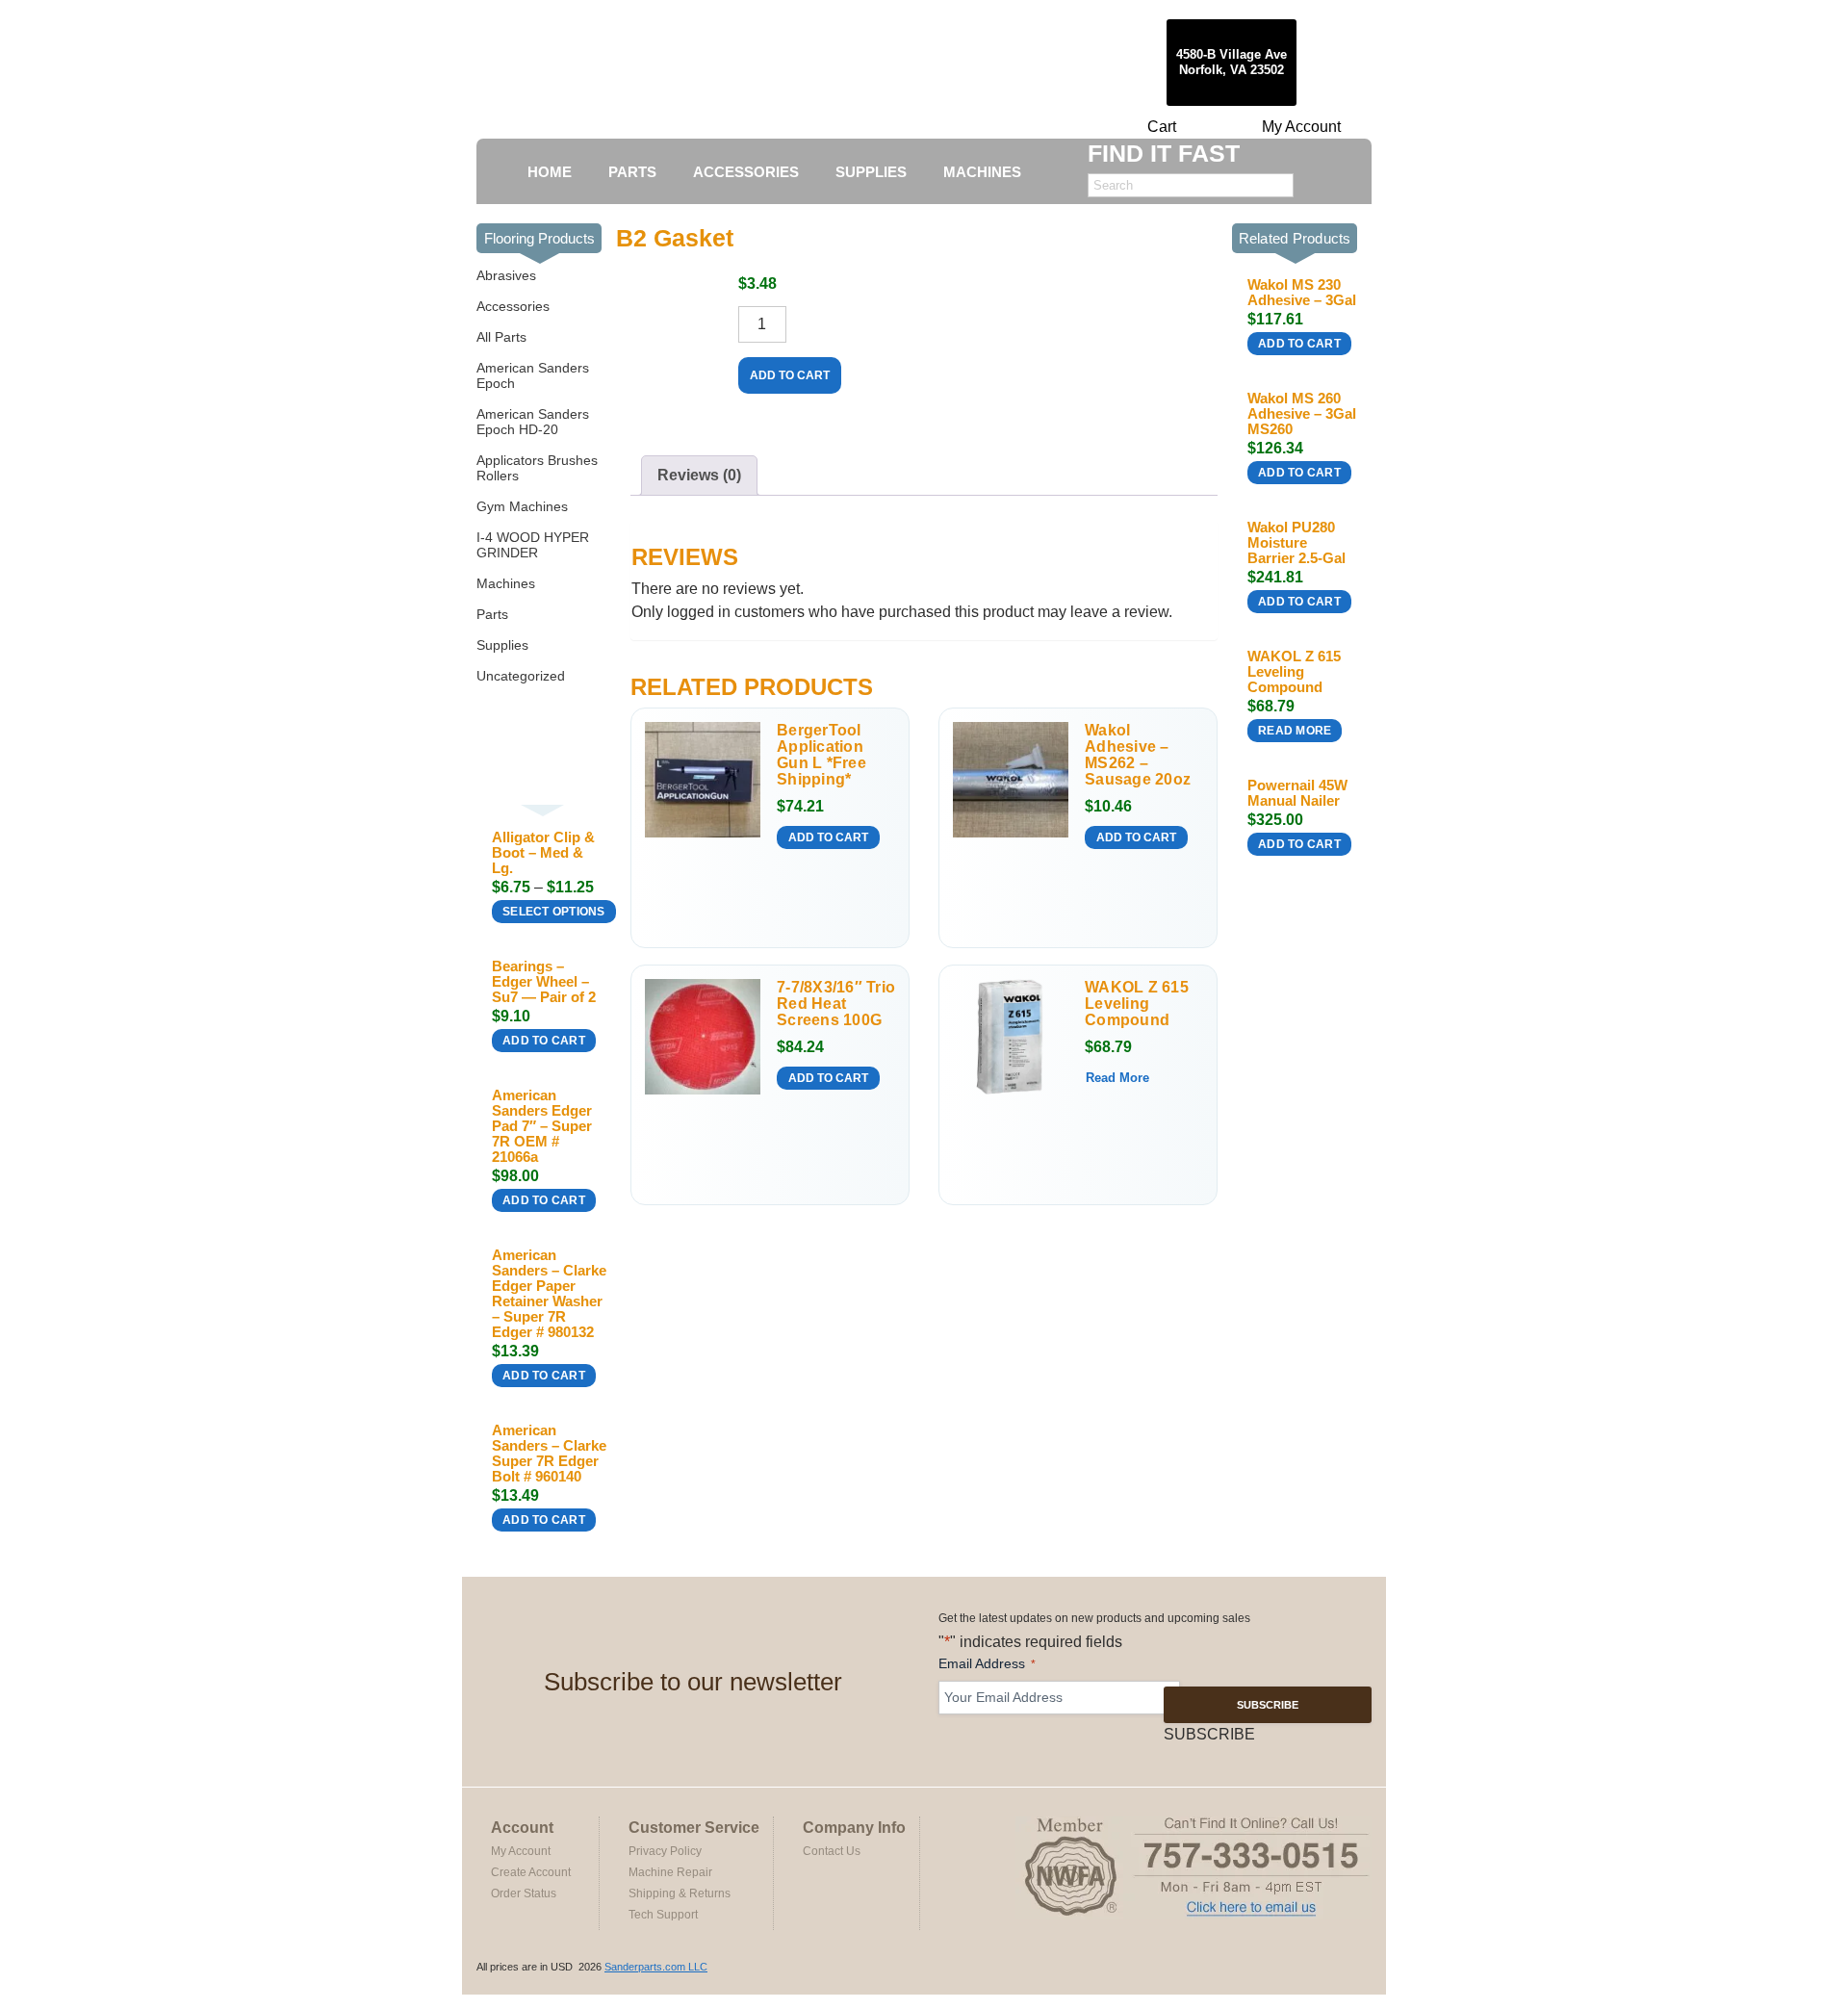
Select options (554, 912)
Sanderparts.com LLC (656, 1967)
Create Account (531, 1872)
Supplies (502, 645)
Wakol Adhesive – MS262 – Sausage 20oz (1138, 755)
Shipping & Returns (680, 1893)
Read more (1117, 1078)
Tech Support (663, 1915)
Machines (506, 583)
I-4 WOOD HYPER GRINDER (533, 545)
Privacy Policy (665, 1851)
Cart (1162, 127)
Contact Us (832, 1851)
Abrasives (506, 275)
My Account (1301, 127)
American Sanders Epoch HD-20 (533, 422)
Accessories (513, 306)
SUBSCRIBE (1268, 1705)
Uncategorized (521, 676)
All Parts (501, 337)
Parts (492, 614)
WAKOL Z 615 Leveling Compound (1137, 1004)
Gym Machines (522, 506)
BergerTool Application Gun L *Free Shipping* (821, 755)
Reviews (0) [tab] (699, 475)
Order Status (524, 1893)
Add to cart (544, 1041)
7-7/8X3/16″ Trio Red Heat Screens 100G (836, 1004)
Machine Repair (670, 1872)
